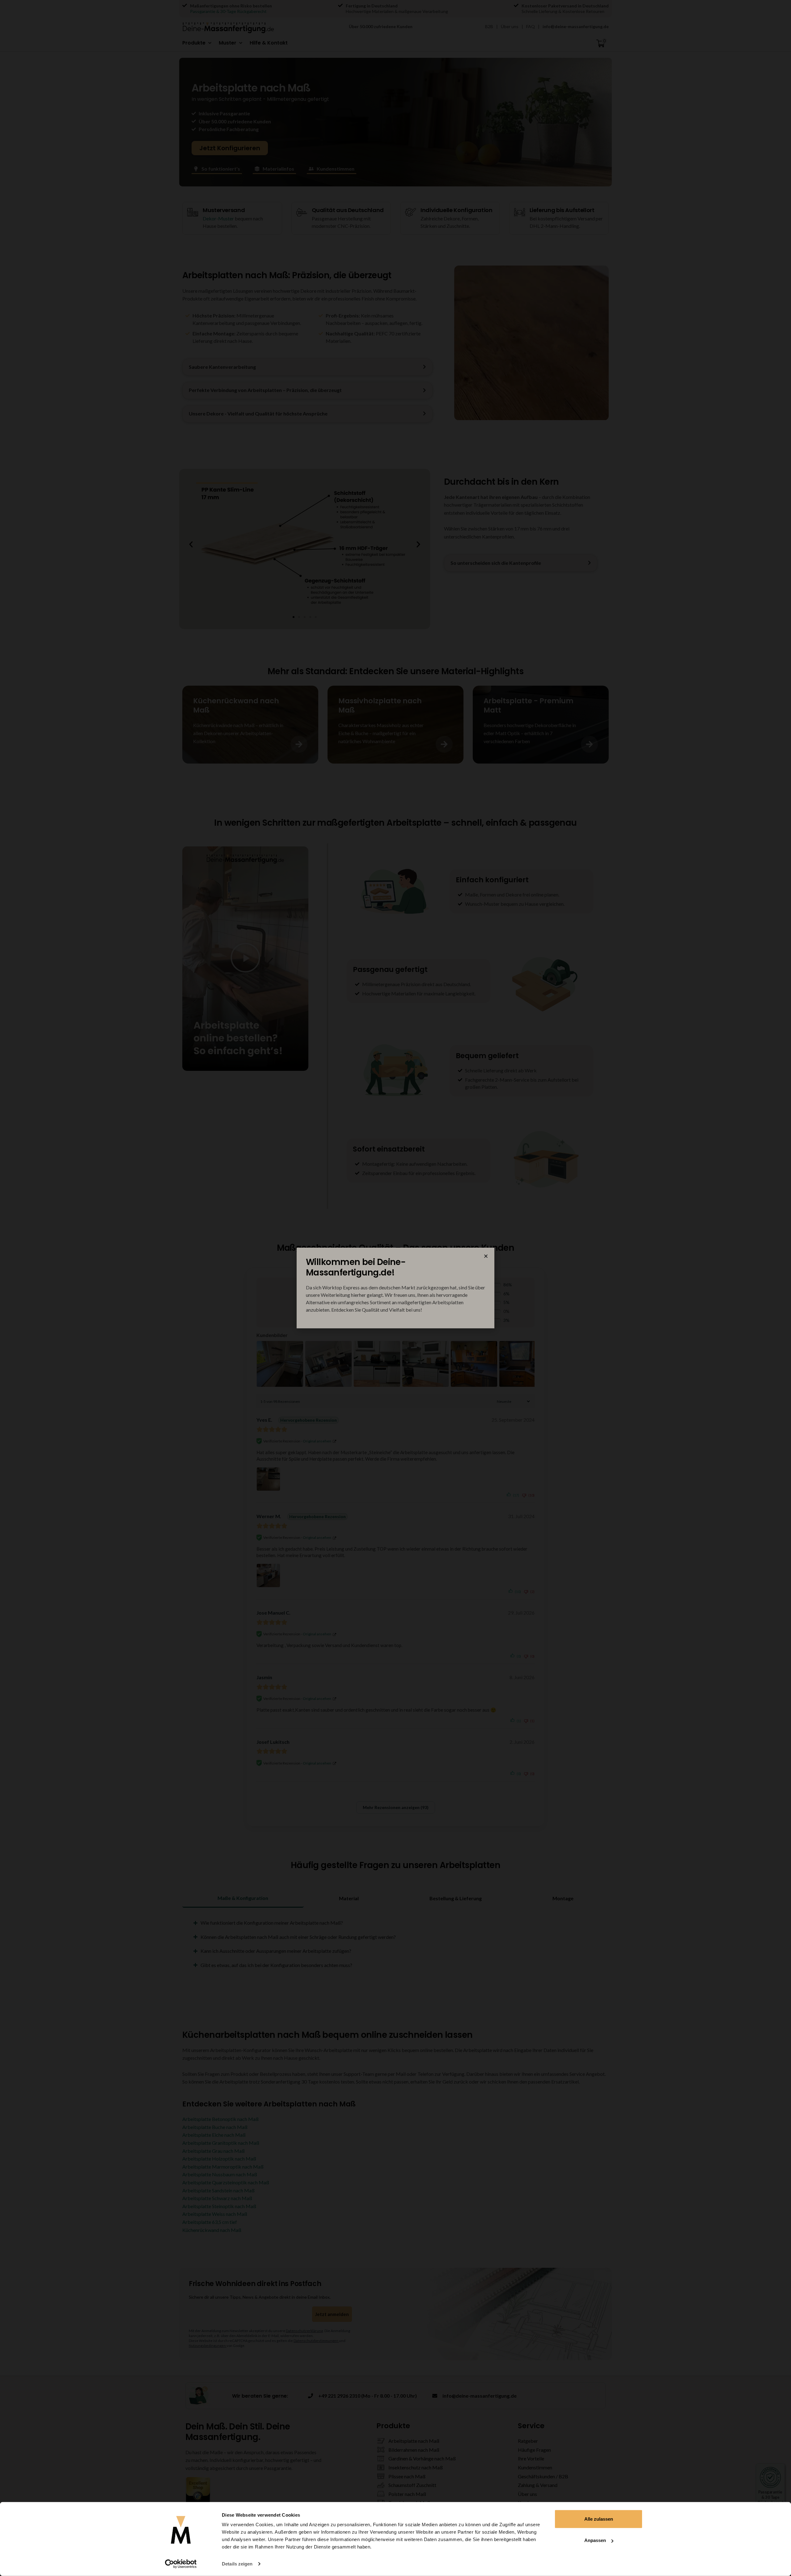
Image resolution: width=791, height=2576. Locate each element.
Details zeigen (237, 2564)
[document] (395, 1288)
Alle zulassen (599, 2519)
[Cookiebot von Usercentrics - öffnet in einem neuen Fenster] (181, 2564)
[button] (486, 1256)
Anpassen (595, 2540)
